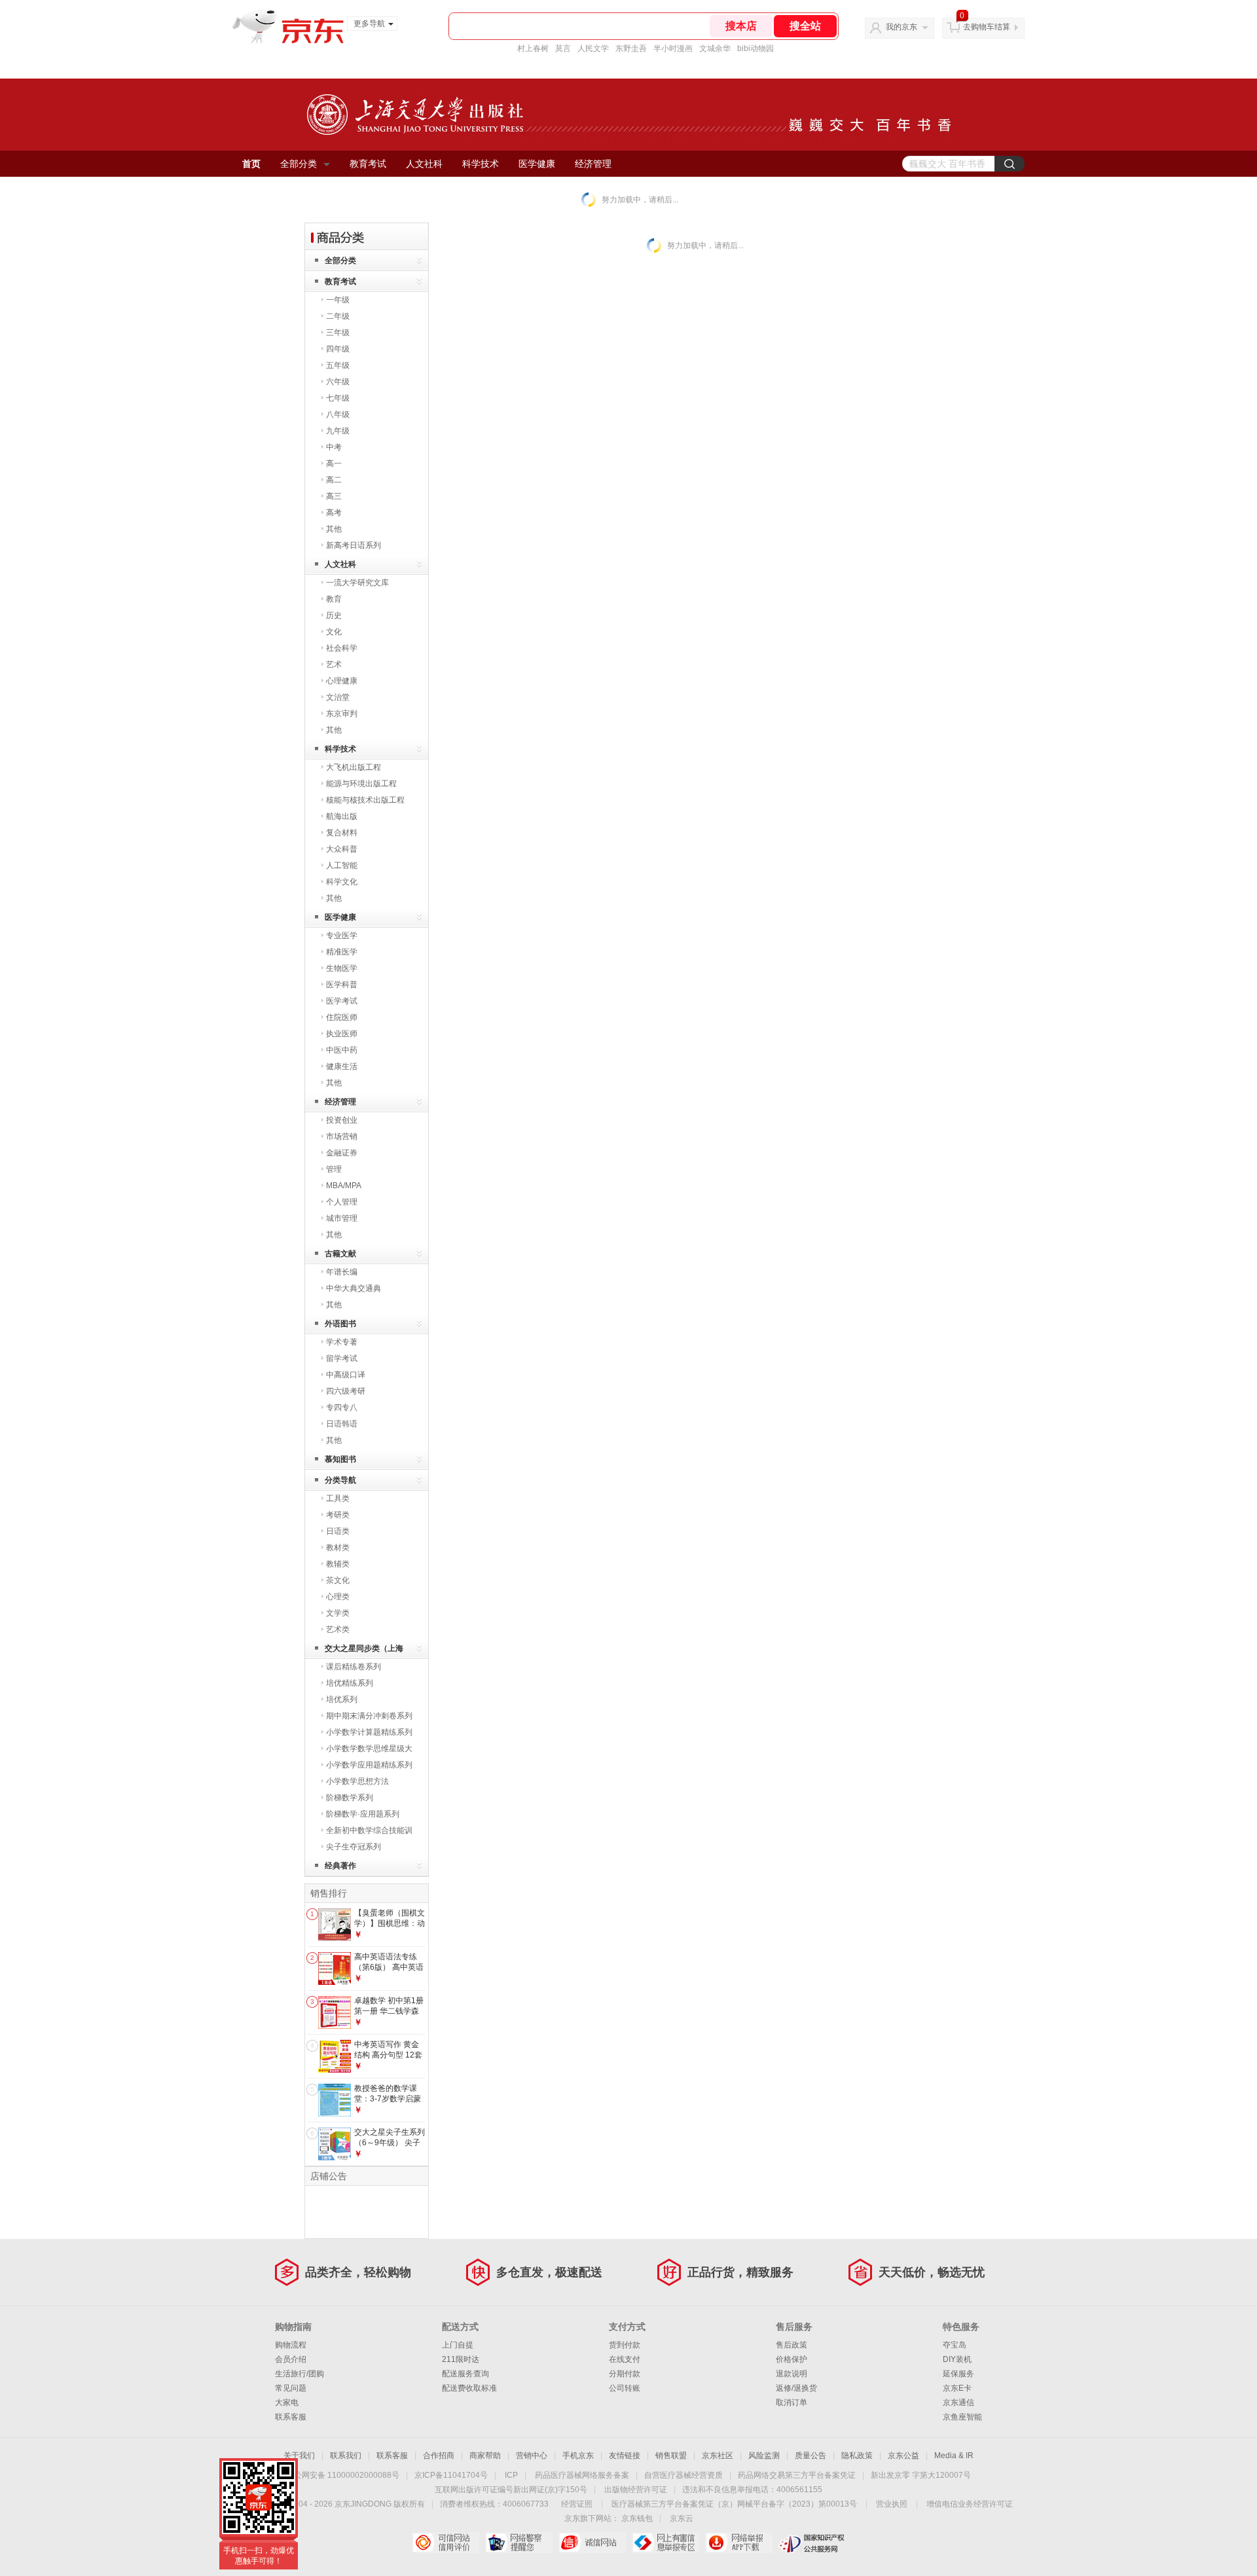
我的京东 (902, 27)
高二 (334, 480)
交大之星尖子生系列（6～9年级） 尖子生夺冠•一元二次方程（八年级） (390, 2148)
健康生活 (342, 1066)
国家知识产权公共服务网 (812, 2543)
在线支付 (625, 2359)
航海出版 (342, 816)
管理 (334, 1169)
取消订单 (792, 2403)
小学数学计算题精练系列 (369, 1732)
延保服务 (958, 2374)
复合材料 (342, 833)
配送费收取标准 (469, 2388)
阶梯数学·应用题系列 (363, 1814)
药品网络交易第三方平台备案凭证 (797, 2475)
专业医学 (342, 935)
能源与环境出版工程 (361, 784)
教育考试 (368, 164)
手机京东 (578, 2456)
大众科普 (342, 849)
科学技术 (481, 164)
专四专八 (342, 1407)
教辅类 (338, 1564)
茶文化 (338, 1580)
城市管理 (342, 1218)
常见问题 (291, 2388)
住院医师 (342, 1017)
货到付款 (625, 2345)
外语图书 (340, 1324)
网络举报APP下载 (739, 2543)
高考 (334, 513)
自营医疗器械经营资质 (683, 2475)
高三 (334, 496)
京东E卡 (957, 2388)
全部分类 (299, 164)
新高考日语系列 (354, 545)
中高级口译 (346, 1375)
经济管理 (593, 164)
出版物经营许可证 (636, 2490)
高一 (334, 463)
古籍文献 (340, 1254)
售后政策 (792, 2345)
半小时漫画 (673, 48)
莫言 (563, 48)
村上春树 (533, 48)
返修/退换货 (796, 2388)
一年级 (338, 300)
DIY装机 (957, 2359)
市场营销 (342, 1136)
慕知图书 (340, 1459)
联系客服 (291, 2417)
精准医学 (342, 952)
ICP (511, 2475)
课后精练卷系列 (354, 1667)
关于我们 (299, 2456)
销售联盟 (671, 2456)
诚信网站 (592, 2543)
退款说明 (792, 2374)
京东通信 (958, 2403)
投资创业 (342, 1120)
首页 (251, 164)
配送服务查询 (465, 2374)
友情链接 (625, 2456)
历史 (334, 615)
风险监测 (764, 2456)
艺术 (334, 664)
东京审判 (342, 714)
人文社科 (424, 164)
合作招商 (439, 2456)
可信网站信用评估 (446, 2543)
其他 (334, 529)
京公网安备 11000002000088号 (343, 2475)
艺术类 (338, 1629)
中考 (334, 447)
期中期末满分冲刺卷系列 (369, 1716)
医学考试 (342, 1001)
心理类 (338, 1597)
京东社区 (718, 2456)
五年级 (338, 365)
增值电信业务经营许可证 (970, 2504)
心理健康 (342, 681)
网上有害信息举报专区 (665, 2543)
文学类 (338, 1613)
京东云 (682, 2518)
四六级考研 (346, 1391)
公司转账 (625, 2388)
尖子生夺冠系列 (354, 1847)
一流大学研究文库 (357, 583)
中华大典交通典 (354, 1288)
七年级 (338, 398)
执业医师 (342, 1034)
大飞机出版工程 (354, 767)
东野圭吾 (631, 48)
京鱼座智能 (962, 2417)
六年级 (338, 382)
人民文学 (593, 48)
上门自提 (458, 2345)
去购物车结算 (987, 27)
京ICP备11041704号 (451, 2475)
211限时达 (461, 2359)
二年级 (338, 316)
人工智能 (342, 865)
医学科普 (342, 985)
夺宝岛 (955, 2345)
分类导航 (340, 1480)
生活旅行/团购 (300, 2374)
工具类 (338, 1498)
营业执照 (892, 2504)
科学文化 (342, 882)
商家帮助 (485, 2456)
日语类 (338, 1531)
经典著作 (340, 1866)
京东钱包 (637, 2518)
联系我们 (346, 2456)
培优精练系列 (350, 1683)
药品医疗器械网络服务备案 (582, 2475)
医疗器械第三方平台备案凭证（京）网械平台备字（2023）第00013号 (734, 2504)
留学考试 (342, 1358)
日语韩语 (342, 1424)
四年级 (338, 349)
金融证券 (342, 1153)
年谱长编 (342, 1272)
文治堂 (338, 697)
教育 (334, 599)
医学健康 (537, 164)
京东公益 (903, 2456)
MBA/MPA (344, 1186)
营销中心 (532, 2456)
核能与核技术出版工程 (365, 800)
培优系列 (342, 1699)
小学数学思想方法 (357, 1781)
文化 (334, 632)
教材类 (338, 1548)
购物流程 (291, 2345)
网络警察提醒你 (519, 2543)
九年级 (338, 431)
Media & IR (954, 2456)
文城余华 (715, 48)
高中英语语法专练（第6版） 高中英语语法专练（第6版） (389, 1967)
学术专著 (342, 1342)
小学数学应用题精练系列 (369, 1765)
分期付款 (625, 2374)
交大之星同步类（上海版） (364, 1651)
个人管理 (342, 1202)
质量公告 (811, 2456)
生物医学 (342, 968)
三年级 (338, 333)
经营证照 (577, 2504)
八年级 (338, 414)
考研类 (338, 1515)
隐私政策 (857, 2456)
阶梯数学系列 (350, 1798)
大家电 (287, 2403)
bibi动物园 (756, 48)
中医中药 (342, 1050)
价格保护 (792, 2359)
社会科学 (342, 648)
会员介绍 (291, 2359)
